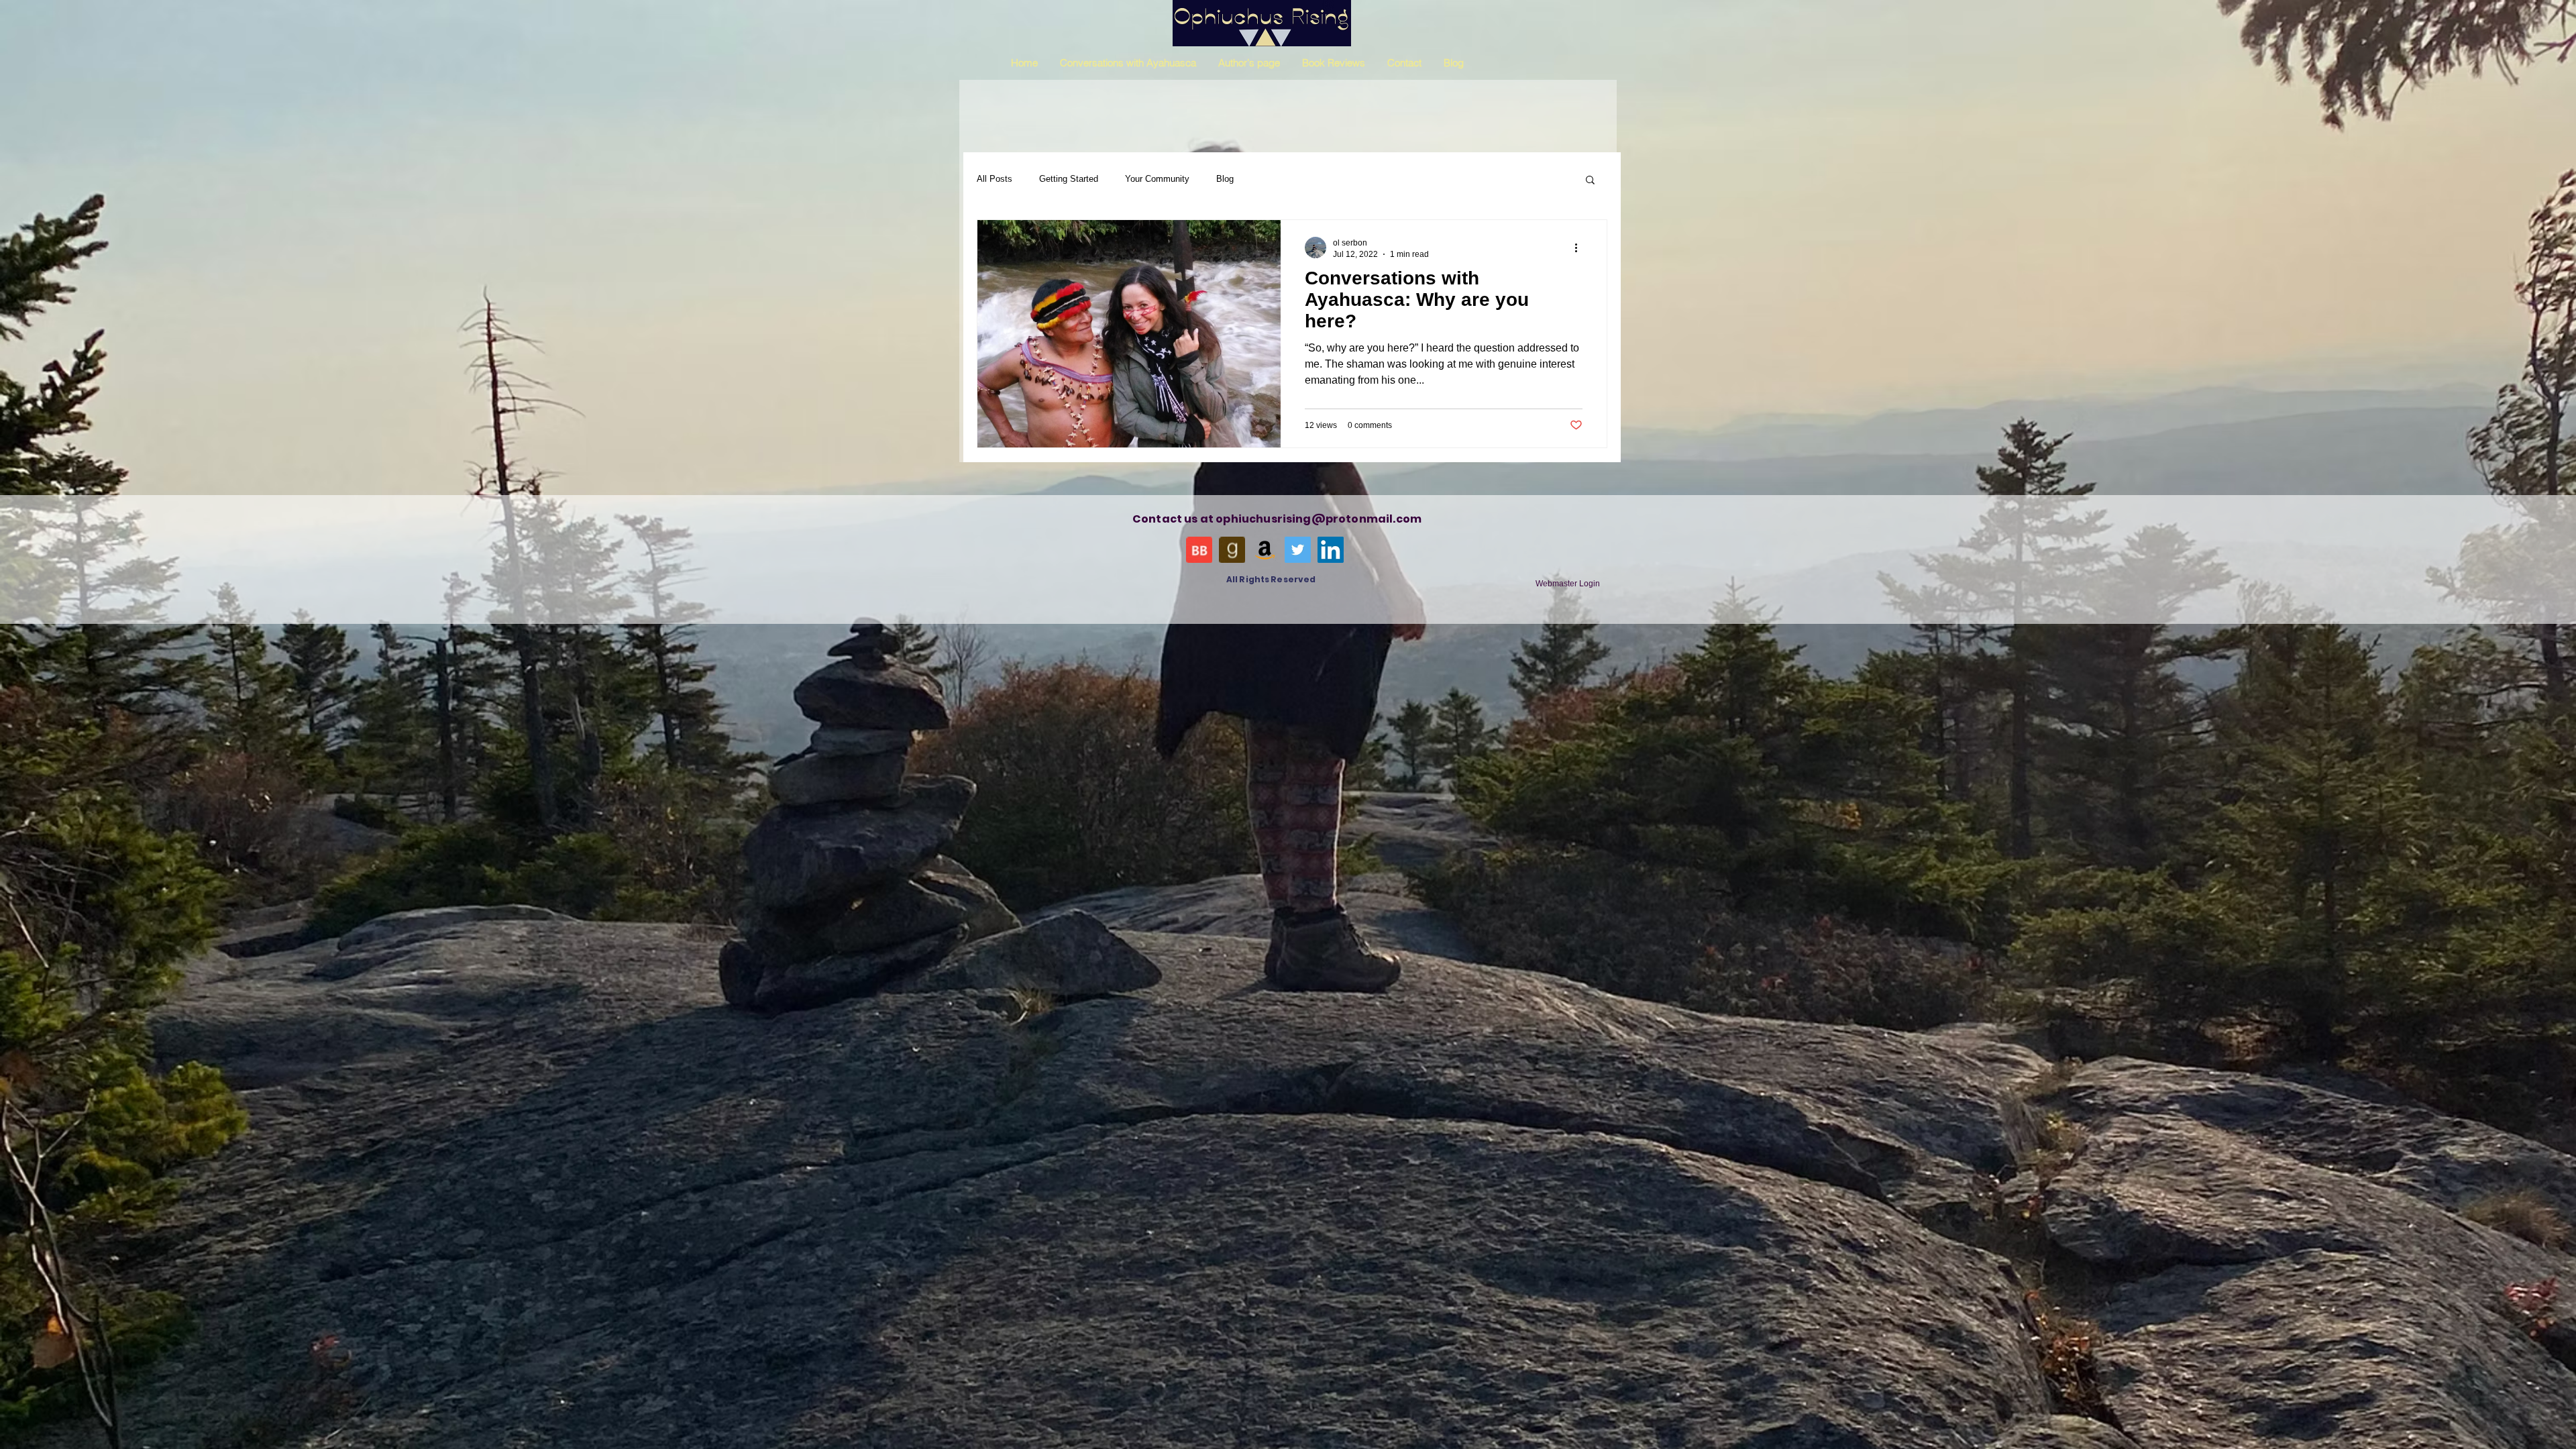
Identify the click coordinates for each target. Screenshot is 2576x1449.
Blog (1225, 179)
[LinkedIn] (1331, 550)
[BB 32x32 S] (1199, 550)
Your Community (1157, 179)
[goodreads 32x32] (1232, 550)
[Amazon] (1265, 550)
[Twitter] (1298, 550)
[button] (1590, 181)
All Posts (995, 179)
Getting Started (1069, 179)
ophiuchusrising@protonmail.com (1319, 519)
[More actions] (1580, 248)
